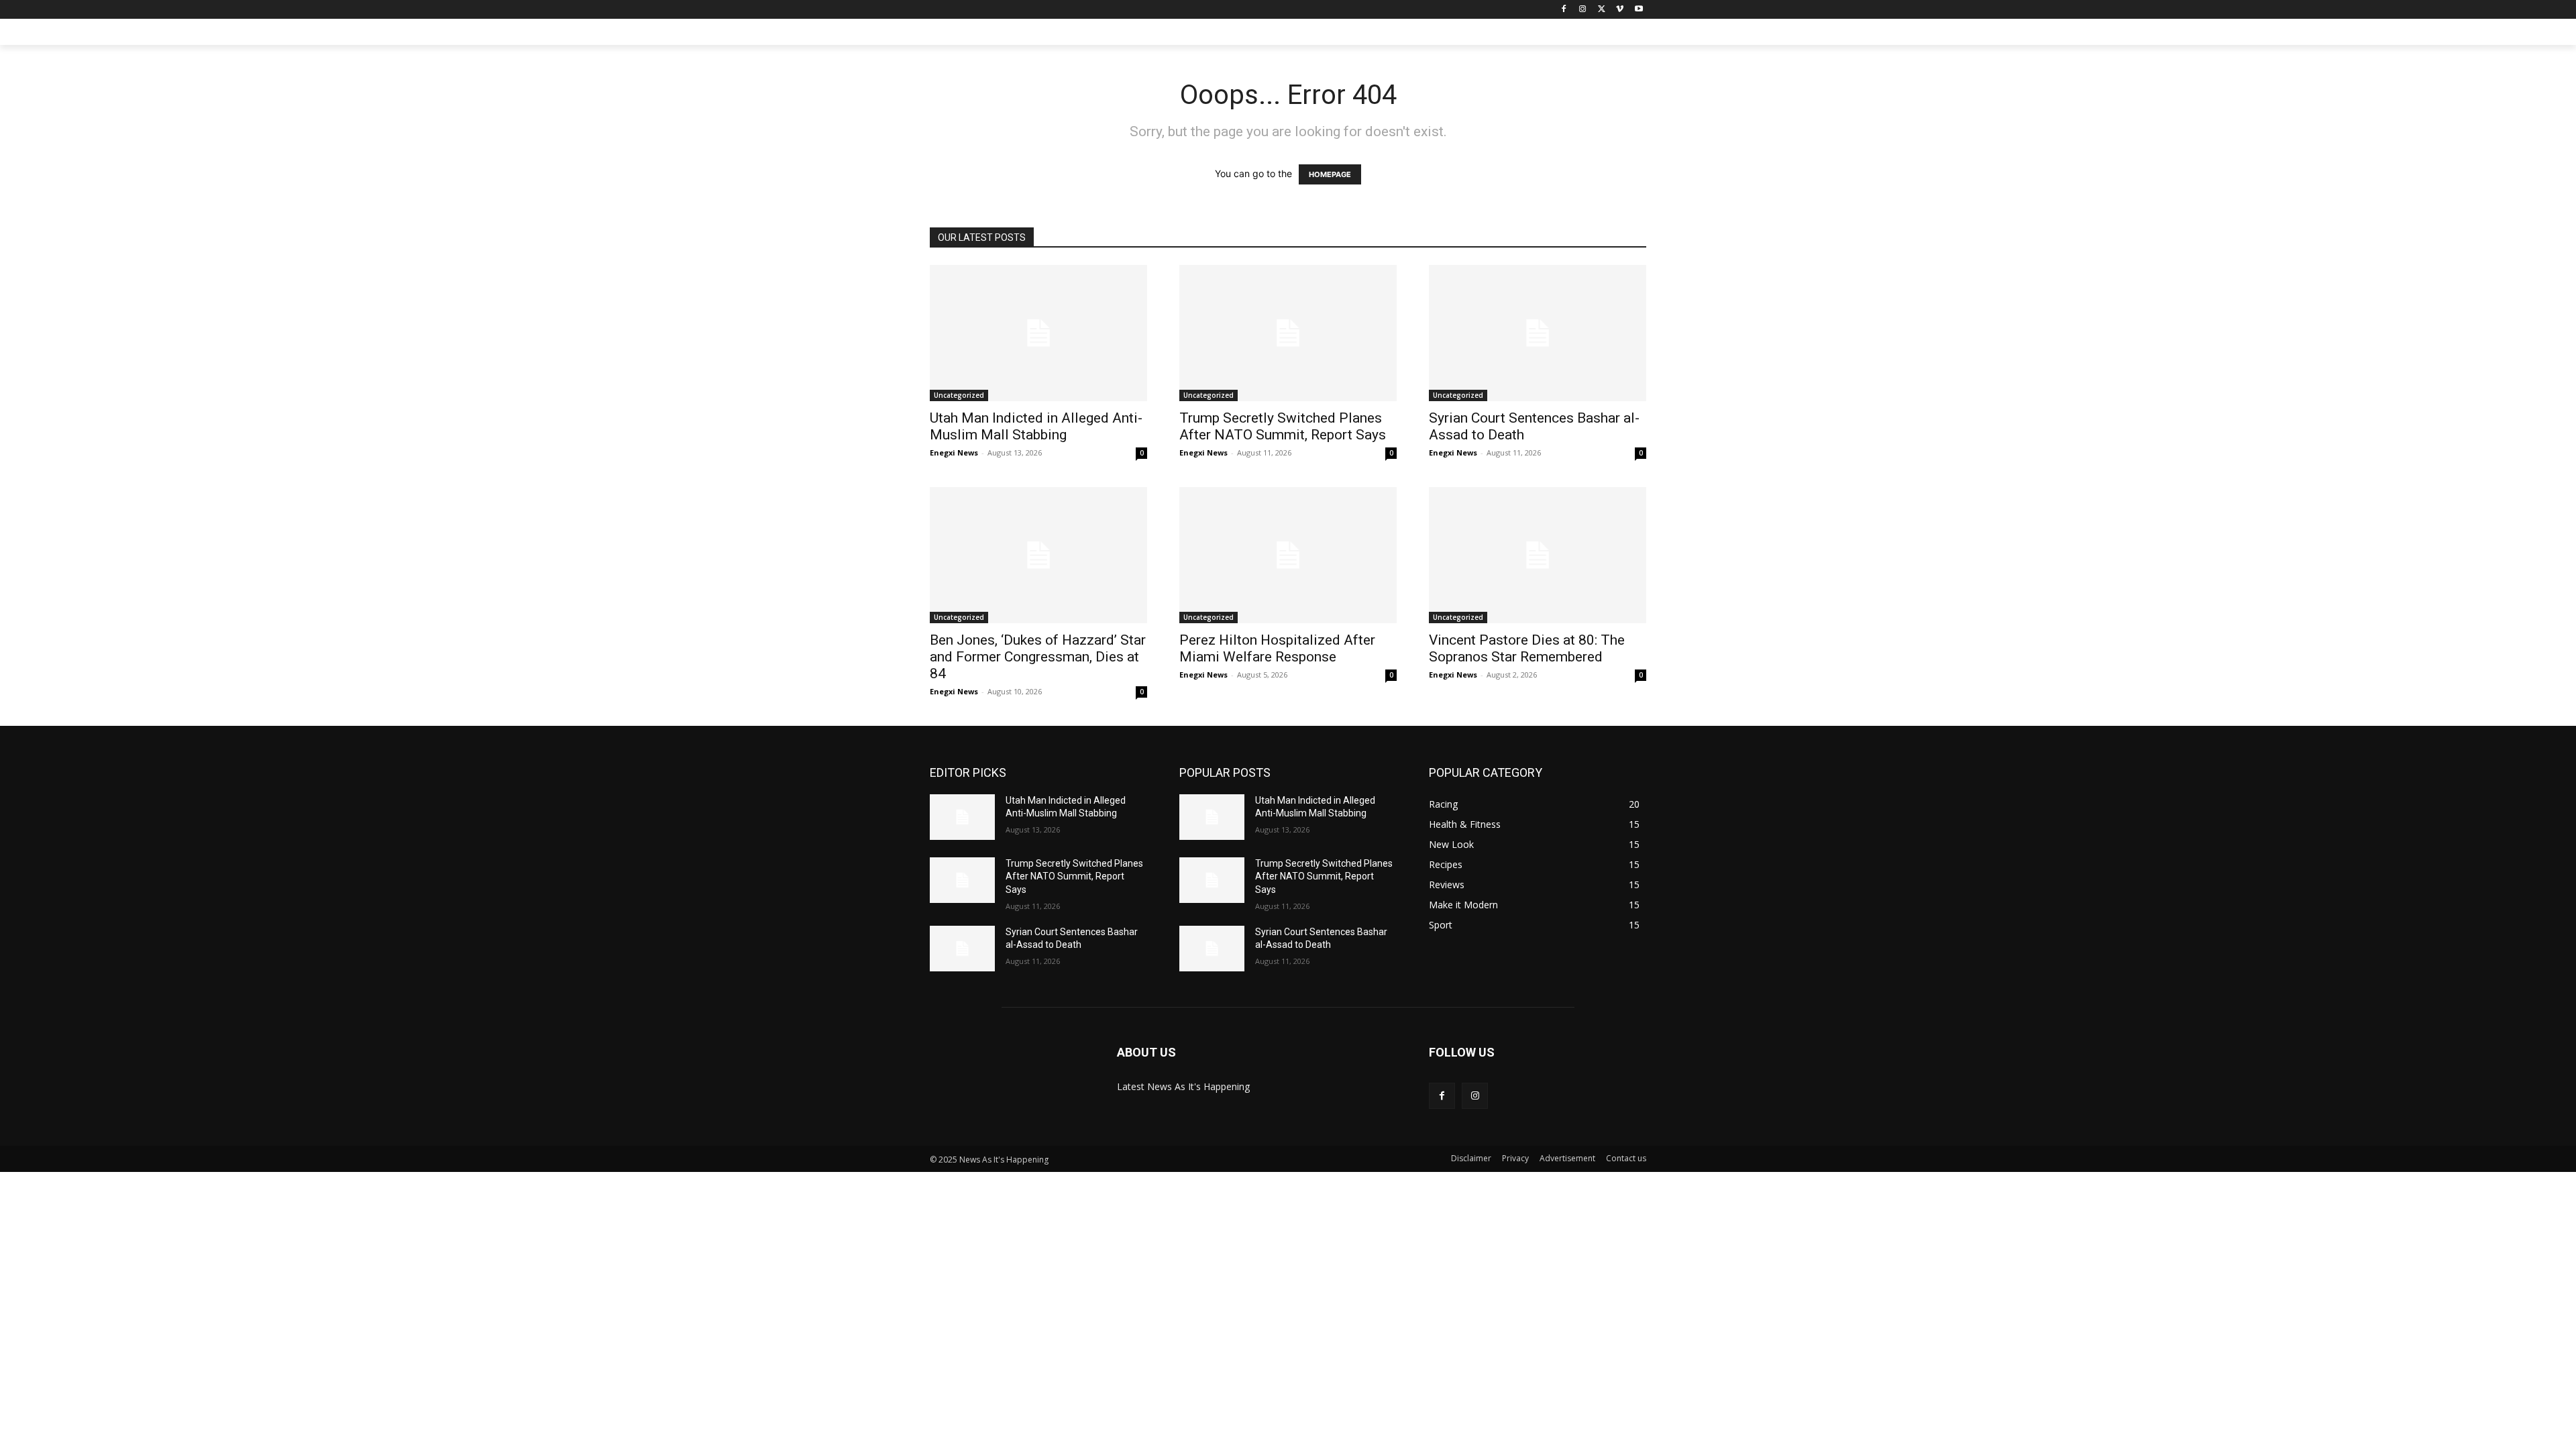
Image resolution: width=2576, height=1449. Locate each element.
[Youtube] (1639, 10)
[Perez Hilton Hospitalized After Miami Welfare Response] (1288, 555)
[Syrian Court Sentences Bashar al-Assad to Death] (1538, 333)
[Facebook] (1564, 10)
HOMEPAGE (1330, 174)
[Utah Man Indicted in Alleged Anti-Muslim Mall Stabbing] (1038, 333)
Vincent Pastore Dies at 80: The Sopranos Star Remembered (1527, 648)
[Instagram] (1583, 10)
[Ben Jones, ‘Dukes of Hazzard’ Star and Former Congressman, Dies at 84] (1038, 555)
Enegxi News (954, 452)
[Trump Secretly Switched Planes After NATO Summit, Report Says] (1288, 333)
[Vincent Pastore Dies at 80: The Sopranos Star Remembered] (1538, 555)
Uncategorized (959, 395)
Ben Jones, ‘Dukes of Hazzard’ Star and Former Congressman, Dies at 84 (1038, 657)
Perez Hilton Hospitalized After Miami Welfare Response (1277, 648)
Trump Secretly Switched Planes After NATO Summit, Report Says (1283, 426)
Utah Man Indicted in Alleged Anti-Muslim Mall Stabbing (1036, 426)
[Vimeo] (1620, 10)
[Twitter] (1602, 10)
